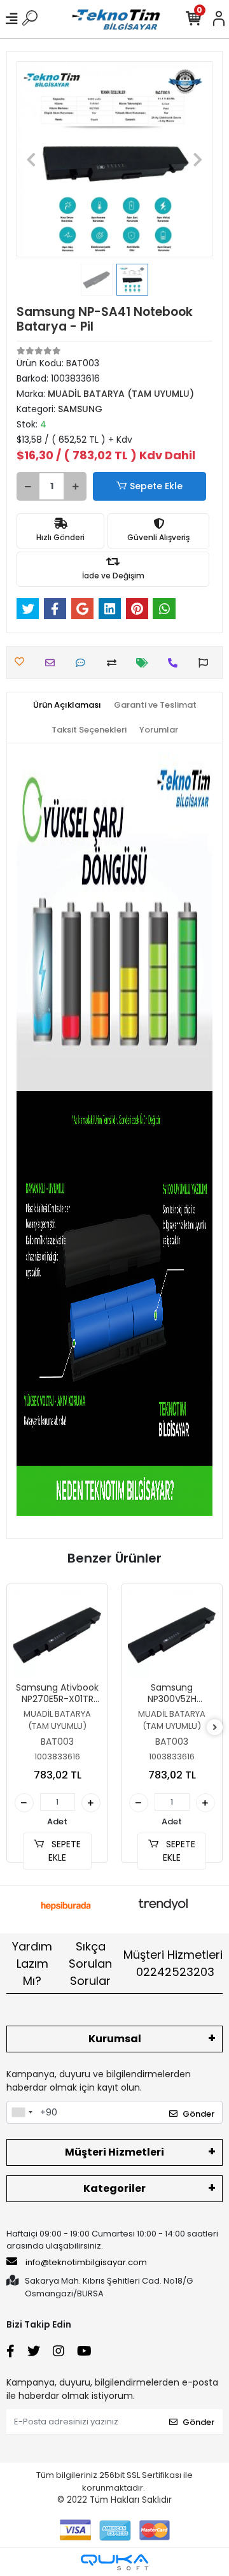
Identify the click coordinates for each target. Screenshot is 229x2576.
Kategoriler (114, 2188)
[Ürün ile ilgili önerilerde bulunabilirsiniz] (206, 663)
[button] (31, 159)
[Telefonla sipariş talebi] (176, 663)
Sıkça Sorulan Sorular (90, 1964)
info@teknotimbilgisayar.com (86, 2262)
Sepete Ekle (156, 486)
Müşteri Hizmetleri (173, 1963)
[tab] (67, 705)
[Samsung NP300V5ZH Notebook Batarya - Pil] (172, 1635)
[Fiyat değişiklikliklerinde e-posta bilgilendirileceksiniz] (145, 663)
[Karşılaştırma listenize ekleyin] (115, 663)
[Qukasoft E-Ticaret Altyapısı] (114, 2562)
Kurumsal (115, 2039)
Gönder (198, 2114)
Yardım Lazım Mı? (32, 1964)
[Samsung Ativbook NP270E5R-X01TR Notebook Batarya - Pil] (57, 1635)
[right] (215, 1728)
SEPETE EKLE (65, 1851)
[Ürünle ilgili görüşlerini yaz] (84, 663)
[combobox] (22, 2112)
